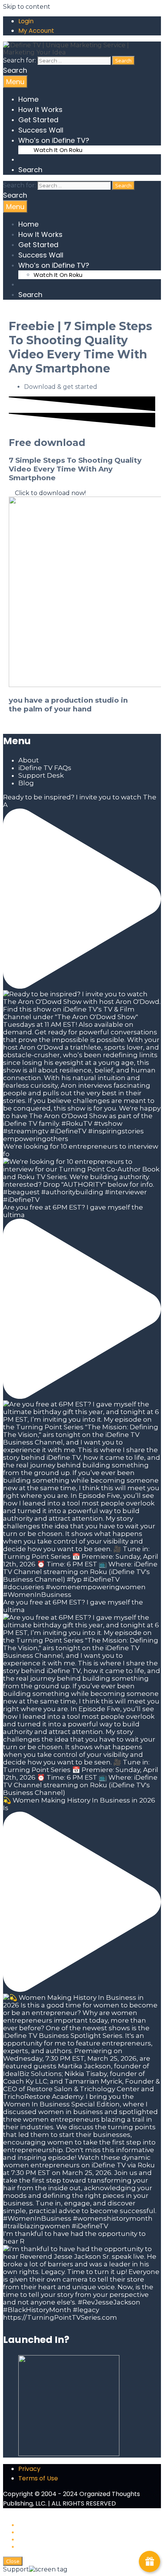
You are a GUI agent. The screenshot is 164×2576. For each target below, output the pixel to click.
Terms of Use (38, 2478)
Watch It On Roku (58, 150)
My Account (36, 31)
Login (26, 21)
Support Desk (41, 775)
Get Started (38, 120)
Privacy (29, 2469)
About (29, 760)
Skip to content (27, 7)
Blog (26, 783)
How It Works (40, 109)
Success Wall (41, 130)
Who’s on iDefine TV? (54, 140)
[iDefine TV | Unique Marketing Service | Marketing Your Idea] (82, 52)
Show (150, 2562)
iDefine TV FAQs (45, 768)
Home (28, 99)
